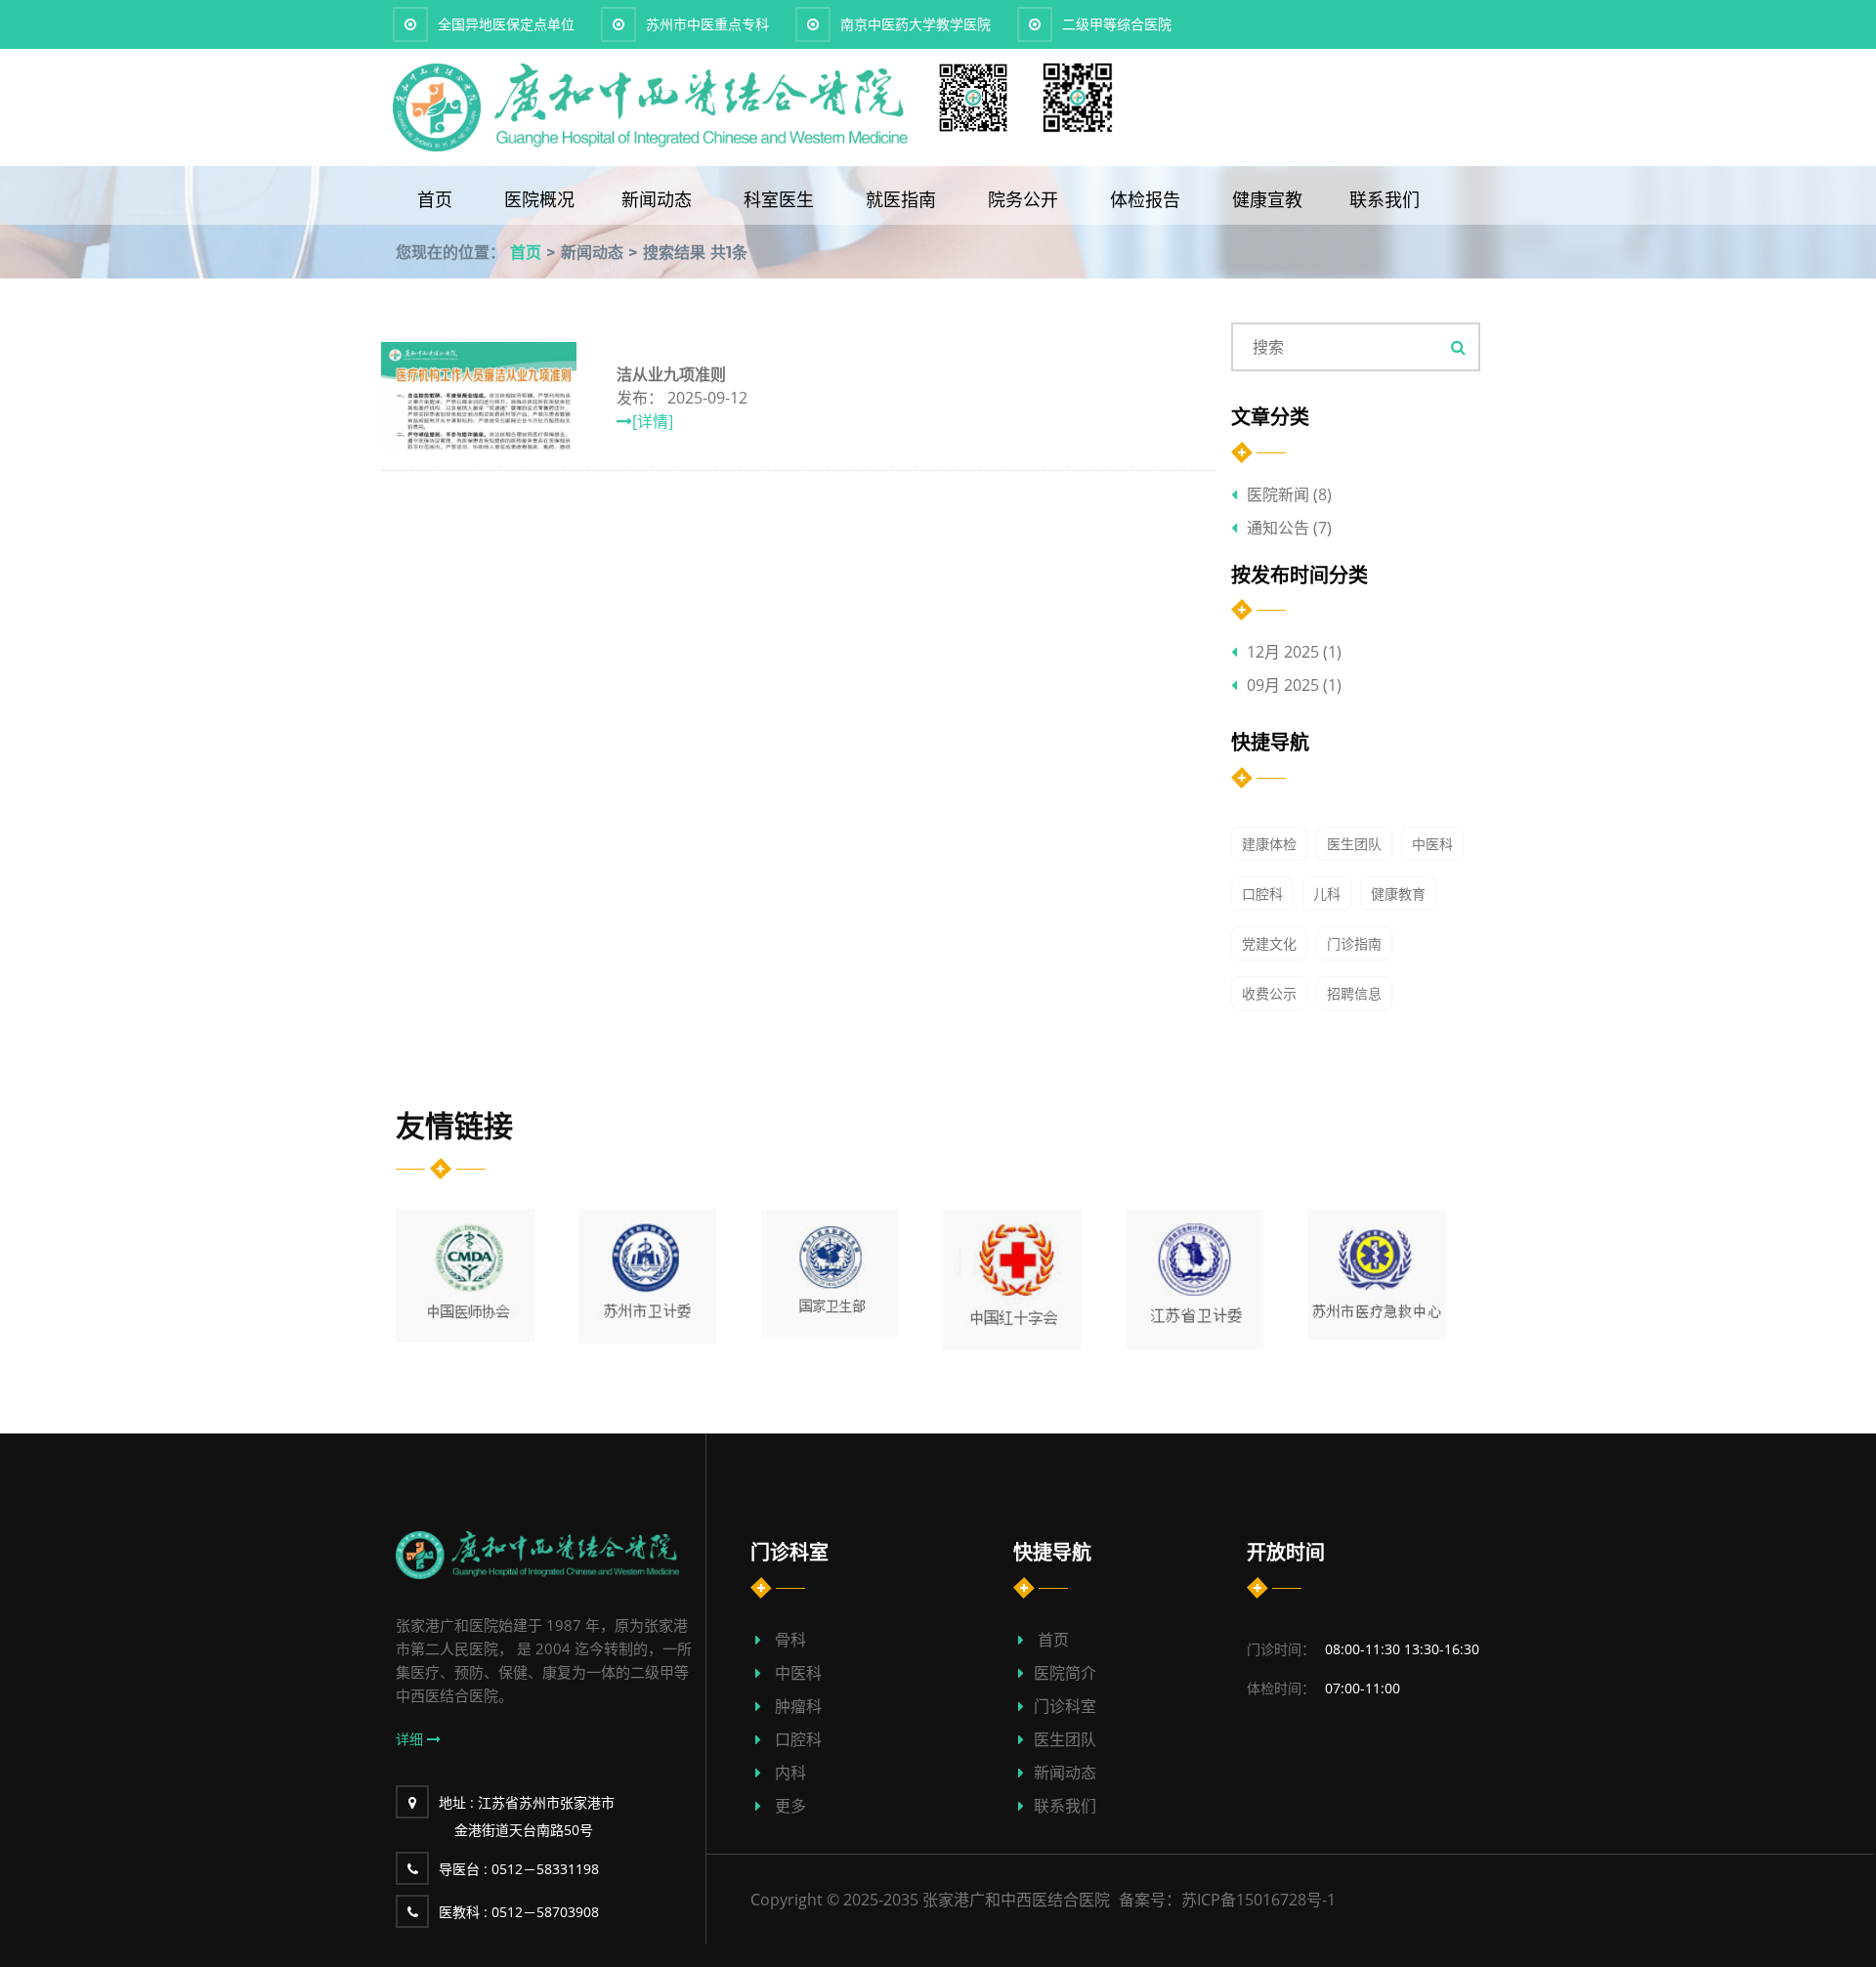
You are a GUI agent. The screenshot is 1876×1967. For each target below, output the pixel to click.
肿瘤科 (798, 1706)
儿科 (1327, 894)
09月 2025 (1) (1294, 685)
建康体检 (1269, 844)
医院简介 (1065, 1673)
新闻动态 (659, 199)
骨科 (790, 1640)
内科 (790, 1773)
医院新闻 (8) (1289, 494)
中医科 (1432, 844)
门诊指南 (1354, 943)
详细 (411, 1739)
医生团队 (1354, 844)
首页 (437, 199)
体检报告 (1148, 199)
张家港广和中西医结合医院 (1016, 1900)
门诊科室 (1065, 1706)
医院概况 (539, 199)
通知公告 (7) (1289, 528)
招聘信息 (1354, 993)
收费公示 (1269, 993)
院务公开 (1025, 199)
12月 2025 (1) (1294, 652)
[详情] (653, 421)
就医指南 (903, 199)
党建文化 (1269, 943)
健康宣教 (1267, 199)
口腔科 (1262, 894)
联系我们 (1385, 199)
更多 (790, 1806)
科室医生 (781, 199)
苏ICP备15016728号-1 (1258, 1900)
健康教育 (1398, 894)
